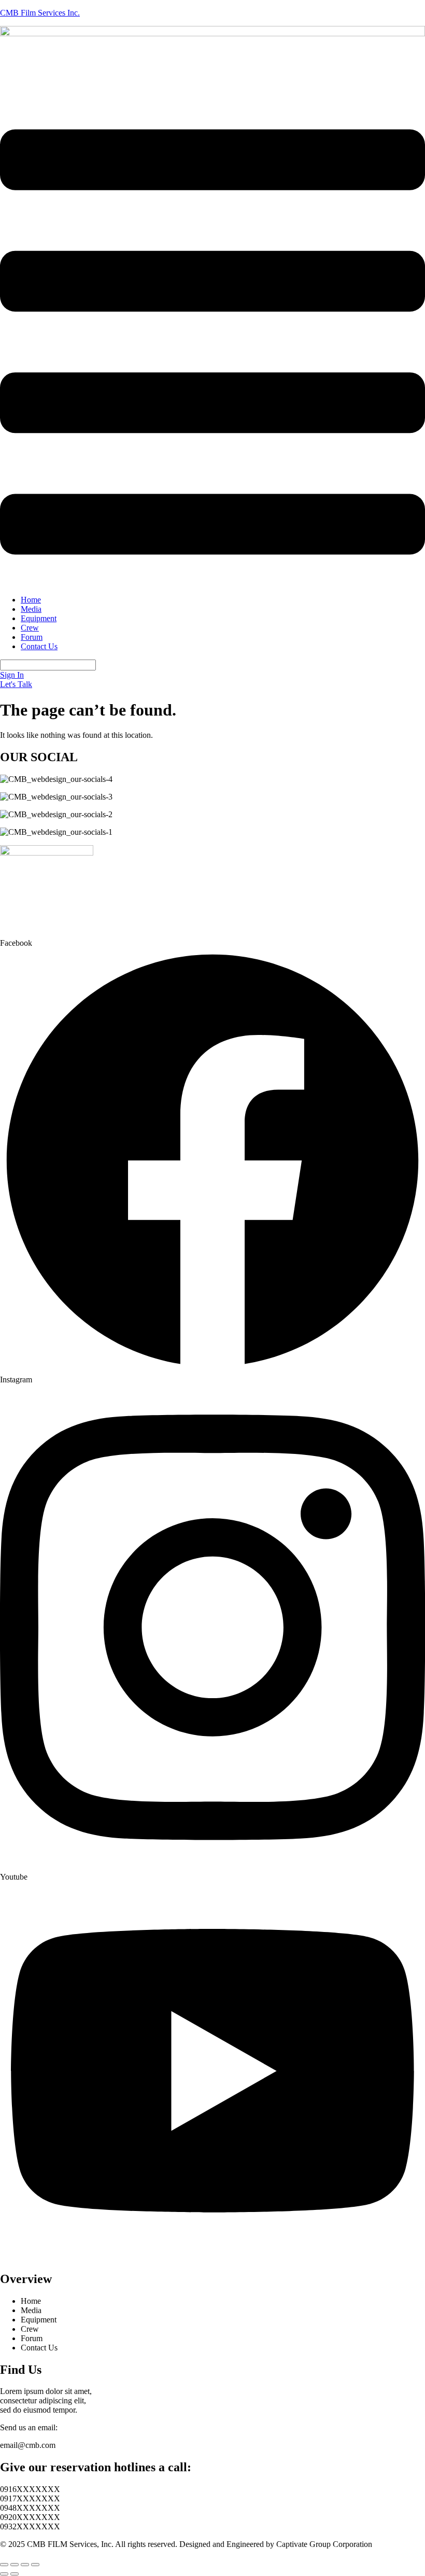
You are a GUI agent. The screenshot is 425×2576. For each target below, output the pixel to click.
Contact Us (39, 646)
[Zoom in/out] (4, 2565)
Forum (32, 637)
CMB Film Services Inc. (40, 13)
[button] (212, 343)
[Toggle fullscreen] (15, 2565)
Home (31, 600)
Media (31, 609)
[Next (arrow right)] (15, 2574)
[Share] (25, 2565)
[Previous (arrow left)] (4, 2574)
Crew (30, 628)
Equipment (39, 618)
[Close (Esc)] (35, 2565)
